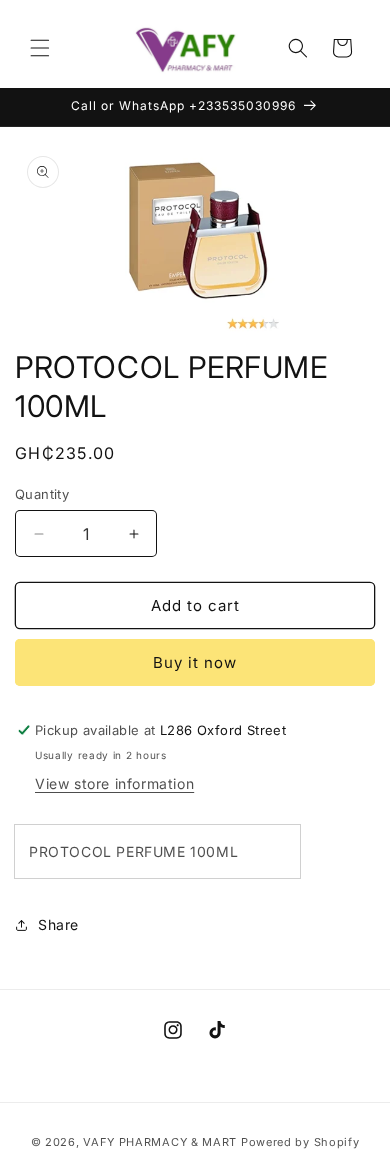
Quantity (42, 494)
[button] (40, 48)
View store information (114, 783)
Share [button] (58, 924)
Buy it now (195, 662)
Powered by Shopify (300, 1142)
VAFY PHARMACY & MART (160, 1142)
